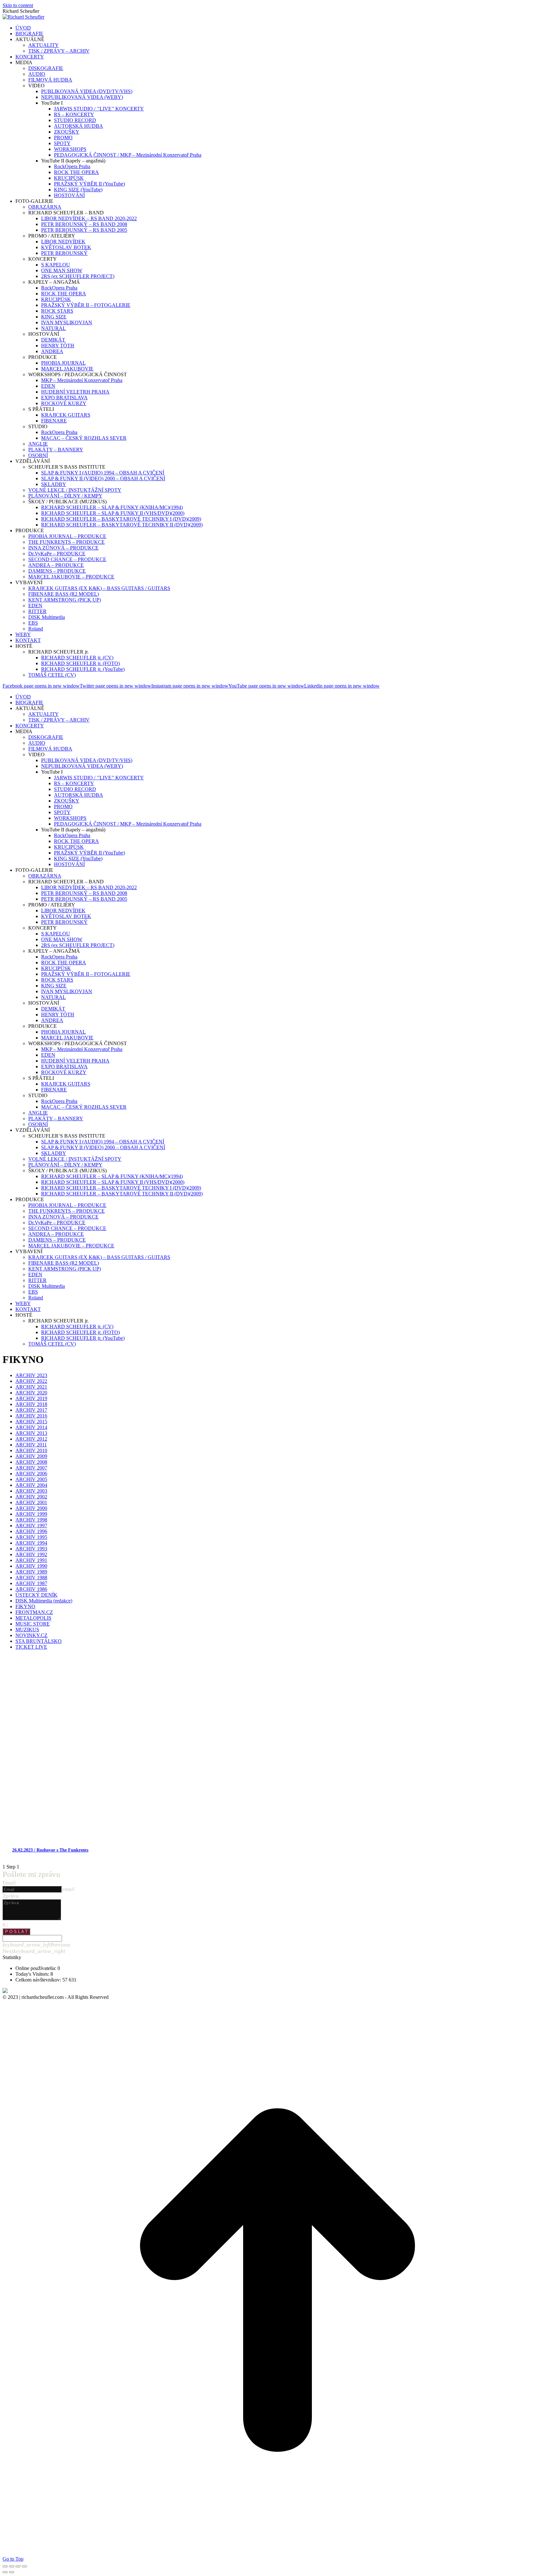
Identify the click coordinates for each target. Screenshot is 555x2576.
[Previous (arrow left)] (5, 2572)
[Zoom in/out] (24, 2566)
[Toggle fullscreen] (18, 2566)
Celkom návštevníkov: (39, 1980)
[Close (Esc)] (5, 2566)
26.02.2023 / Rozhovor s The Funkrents (50, 1850)
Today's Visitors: (33, 1974)
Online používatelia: (36, 1968)
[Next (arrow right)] (12, 2572)
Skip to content (18, 5)
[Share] (12, 2566)
